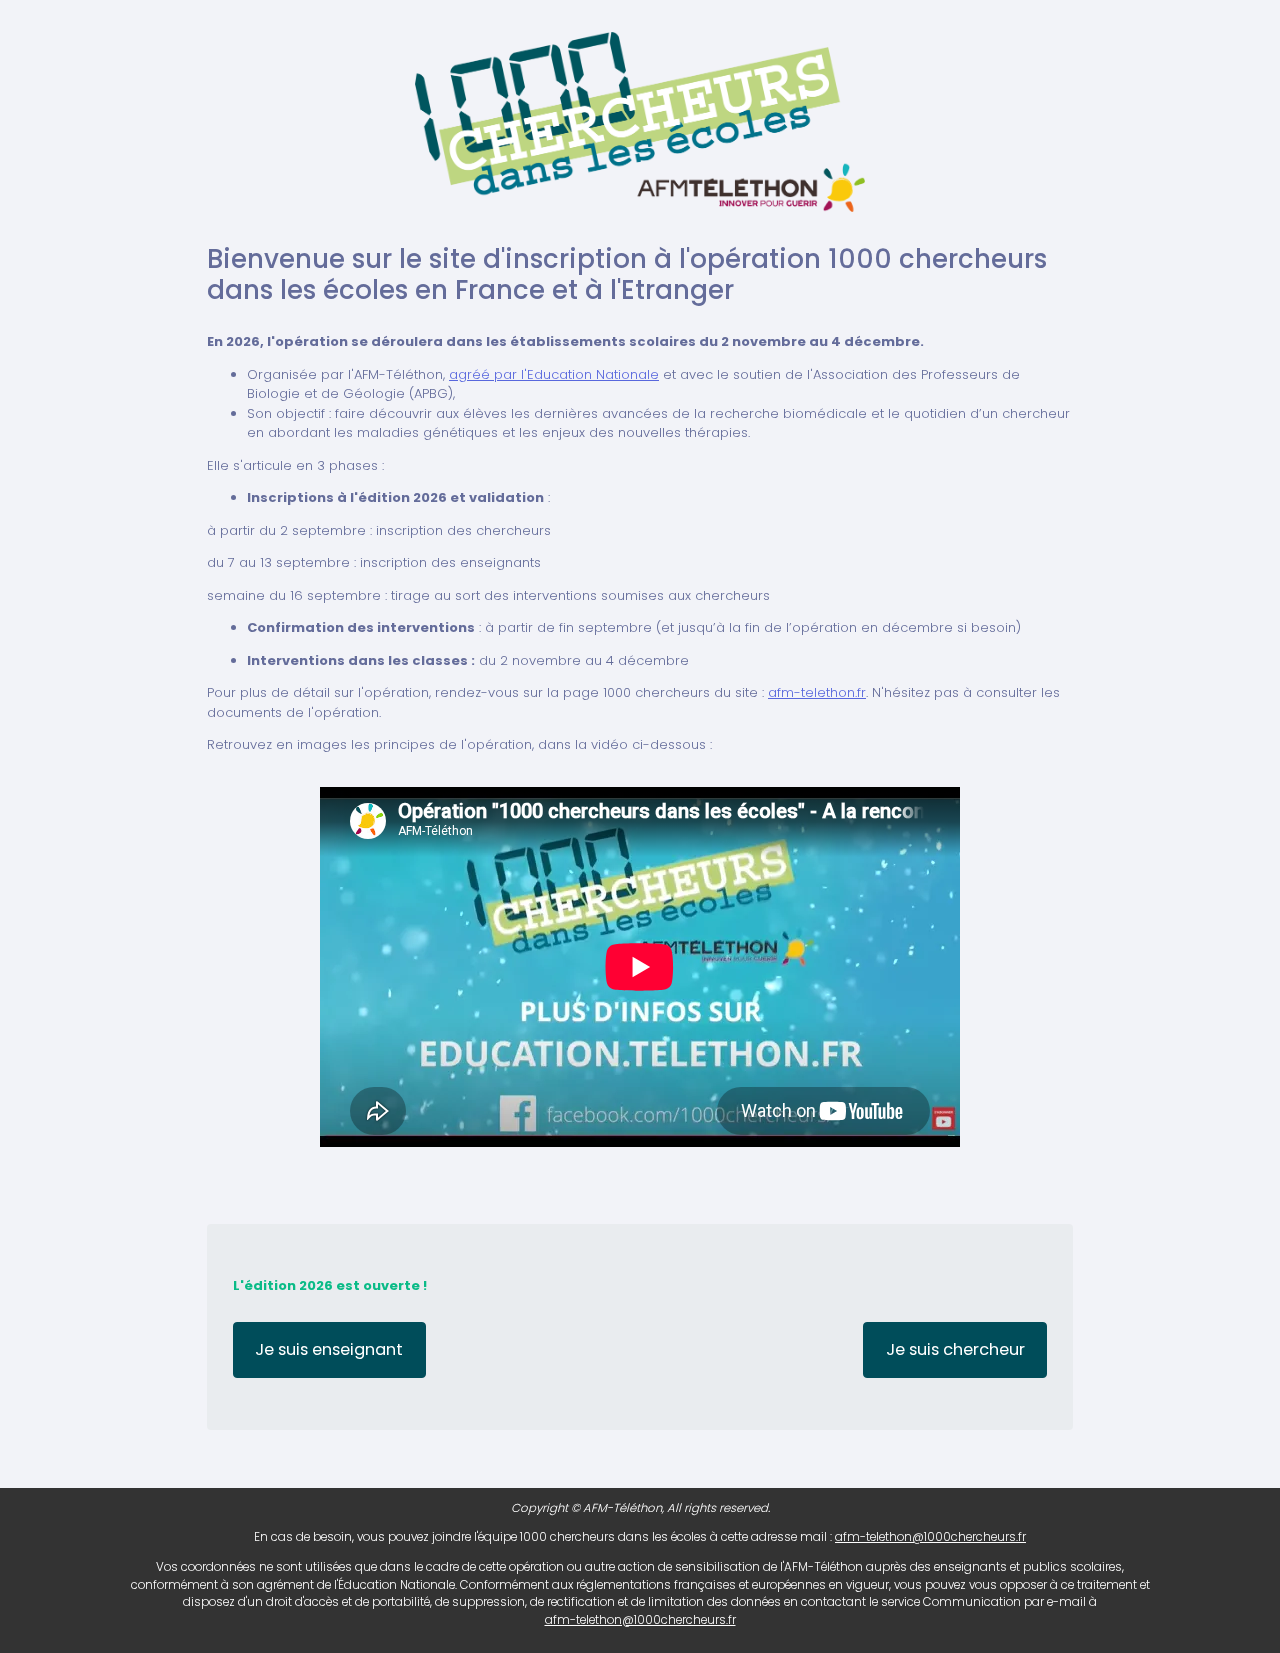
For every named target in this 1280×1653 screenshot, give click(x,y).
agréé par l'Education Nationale (554, 374)
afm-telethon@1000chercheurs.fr (930, 1537)
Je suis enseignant (329, 1349)
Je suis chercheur (955, 1349)
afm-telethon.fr (817, 692)
